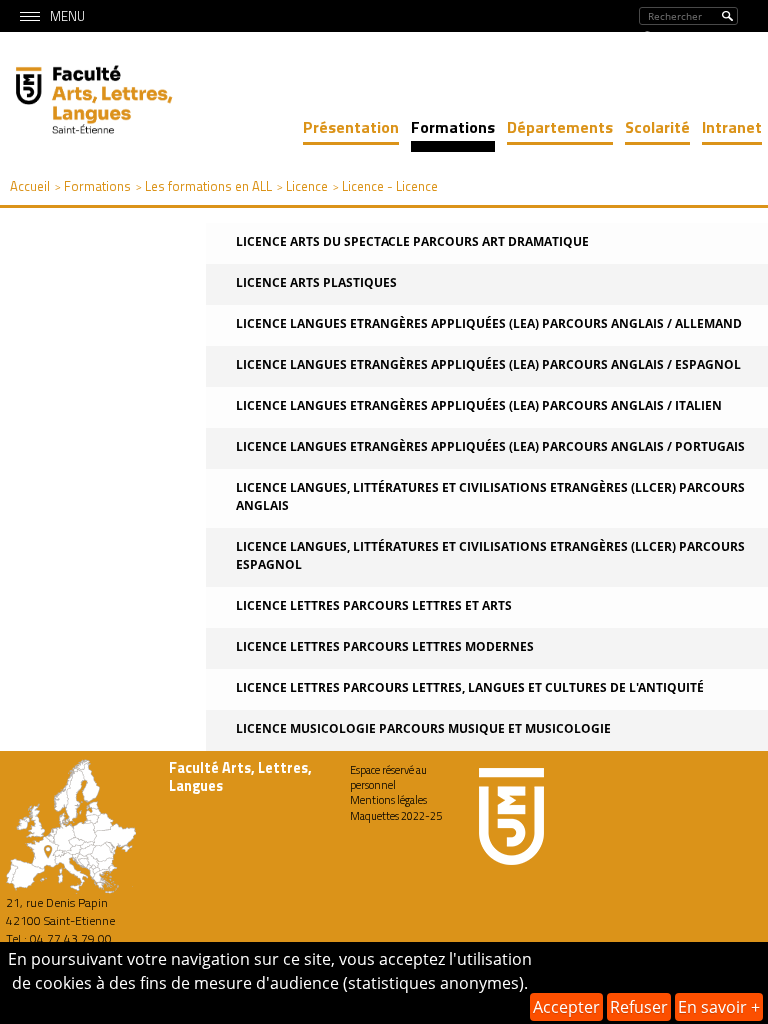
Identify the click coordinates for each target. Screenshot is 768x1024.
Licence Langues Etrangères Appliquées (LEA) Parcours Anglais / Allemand (489, 323)
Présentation (351, 127)
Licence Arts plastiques (316, 282)
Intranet (732, 127)
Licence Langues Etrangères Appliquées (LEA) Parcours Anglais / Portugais (490, 446)
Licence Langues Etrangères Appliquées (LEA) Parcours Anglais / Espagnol (488, 364)
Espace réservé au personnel (388, 777)
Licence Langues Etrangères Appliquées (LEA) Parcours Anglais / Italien (479, 405)
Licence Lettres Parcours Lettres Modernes (385, 646)
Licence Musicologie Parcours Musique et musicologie (423, 728)
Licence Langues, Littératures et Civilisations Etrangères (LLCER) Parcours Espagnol (490, 555)
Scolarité (657, 127)
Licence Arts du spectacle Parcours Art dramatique (412, 241)
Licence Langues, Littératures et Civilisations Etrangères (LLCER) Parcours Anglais (490, 496)
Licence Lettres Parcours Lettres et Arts (374, 605)
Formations (453, 127)
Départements (560, 127)
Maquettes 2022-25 (396, 816)
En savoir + (719, 1007)
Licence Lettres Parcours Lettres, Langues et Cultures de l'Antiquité (470, 687)
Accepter (566, 1007)
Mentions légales (388, 800)
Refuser (639, 1007)
